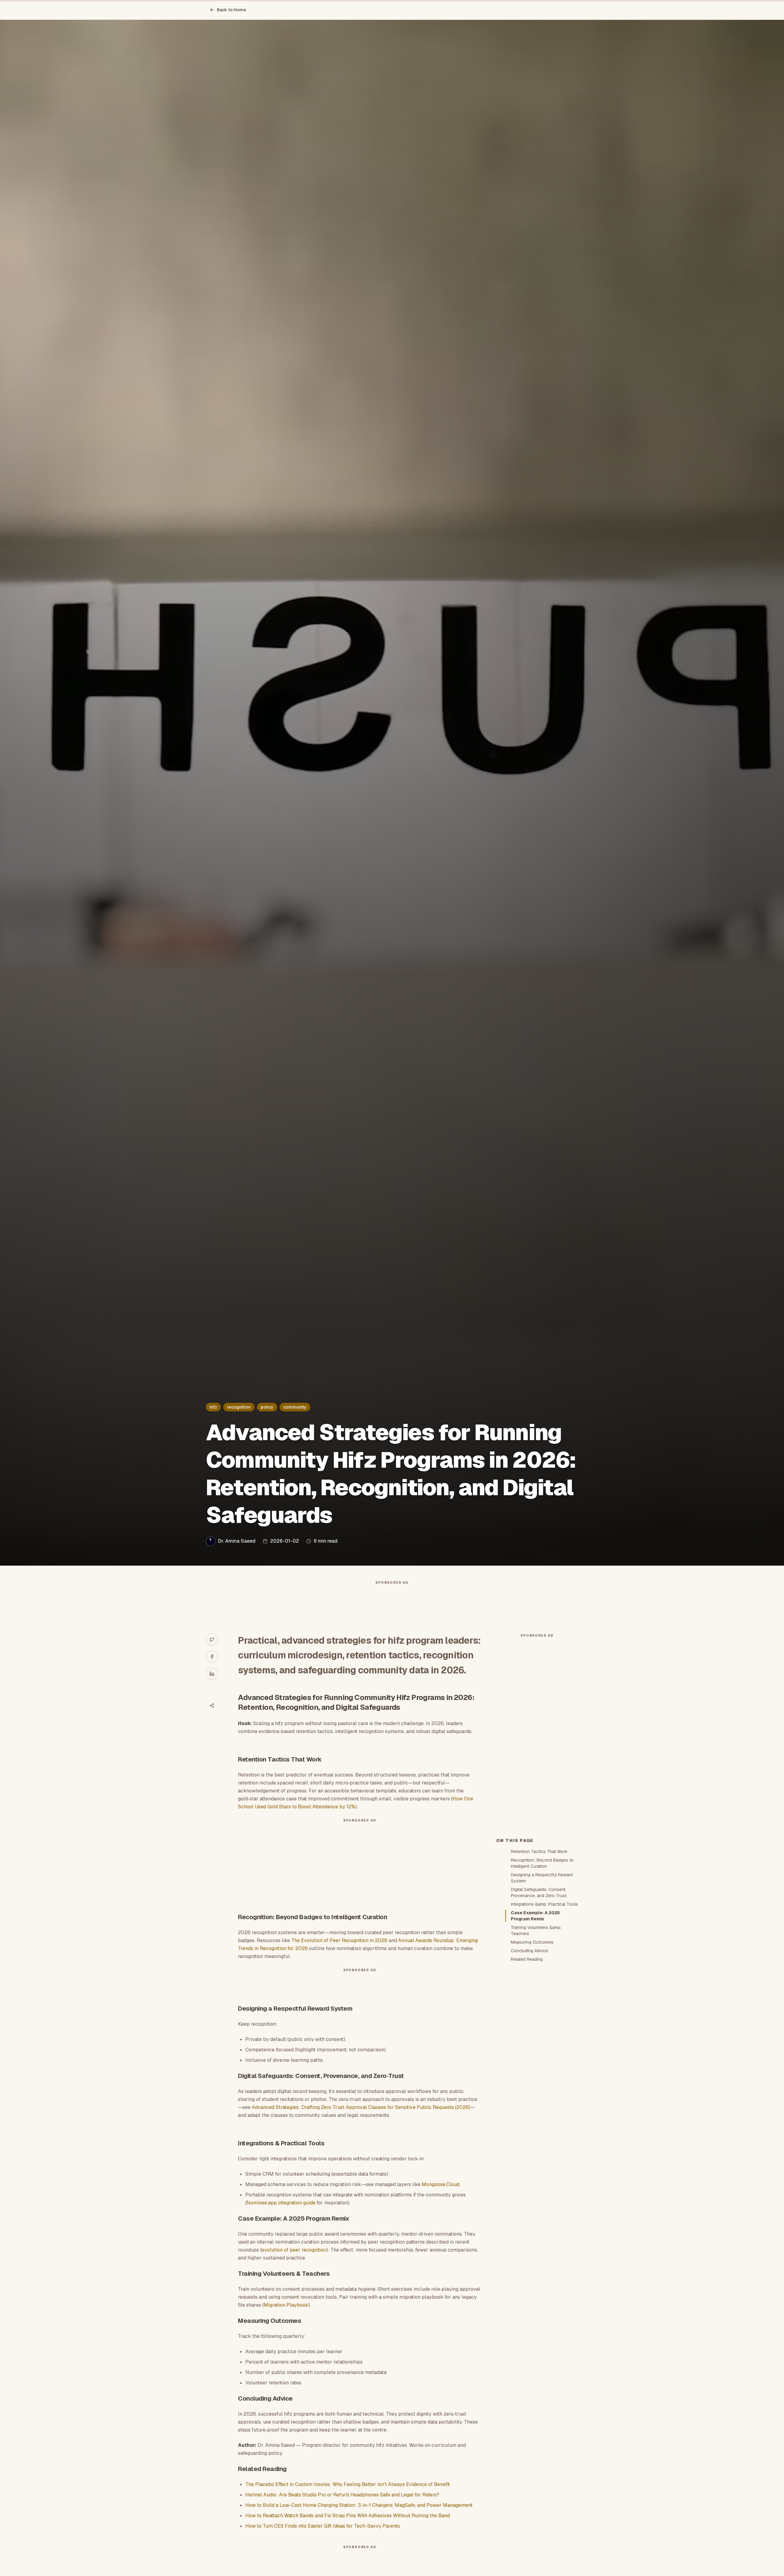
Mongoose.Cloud (441, 2184)
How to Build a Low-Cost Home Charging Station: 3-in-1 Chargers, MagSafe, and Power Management (359, 2505)
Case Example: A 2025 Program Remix (535, 1916)
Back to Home (232, 10)
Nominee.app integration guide (281, 2203)
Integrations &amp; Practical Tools (544, 1904)
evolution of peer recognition (294, 2250)
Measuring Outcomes (532, 1942)
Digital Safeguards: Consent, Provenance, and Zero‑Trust (539, 1893)
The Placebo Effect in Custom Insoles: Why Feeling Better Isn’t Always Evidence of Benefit (348, 2484)
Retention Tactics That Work (539, 1851)
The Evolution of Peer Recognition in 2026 (339, 1940)
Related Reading (527, 1959)
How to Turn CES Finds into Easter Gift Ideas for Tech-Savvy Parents (323, 2526)
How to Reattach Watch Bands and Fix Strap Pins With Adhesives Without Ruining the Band (348, 2516)
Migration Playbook (286, 2305)
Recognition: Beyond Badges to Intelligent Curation (542, 1863)
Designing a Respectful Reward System (542, 1878)
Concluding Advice (529, 1951)
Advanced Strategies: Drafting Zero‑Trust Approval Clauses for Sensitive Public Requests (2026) (361, 2107)
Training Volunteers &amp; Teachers (536, 1930)
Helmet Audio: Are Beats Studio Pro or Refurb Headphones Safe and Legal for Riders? (342, 2495)
